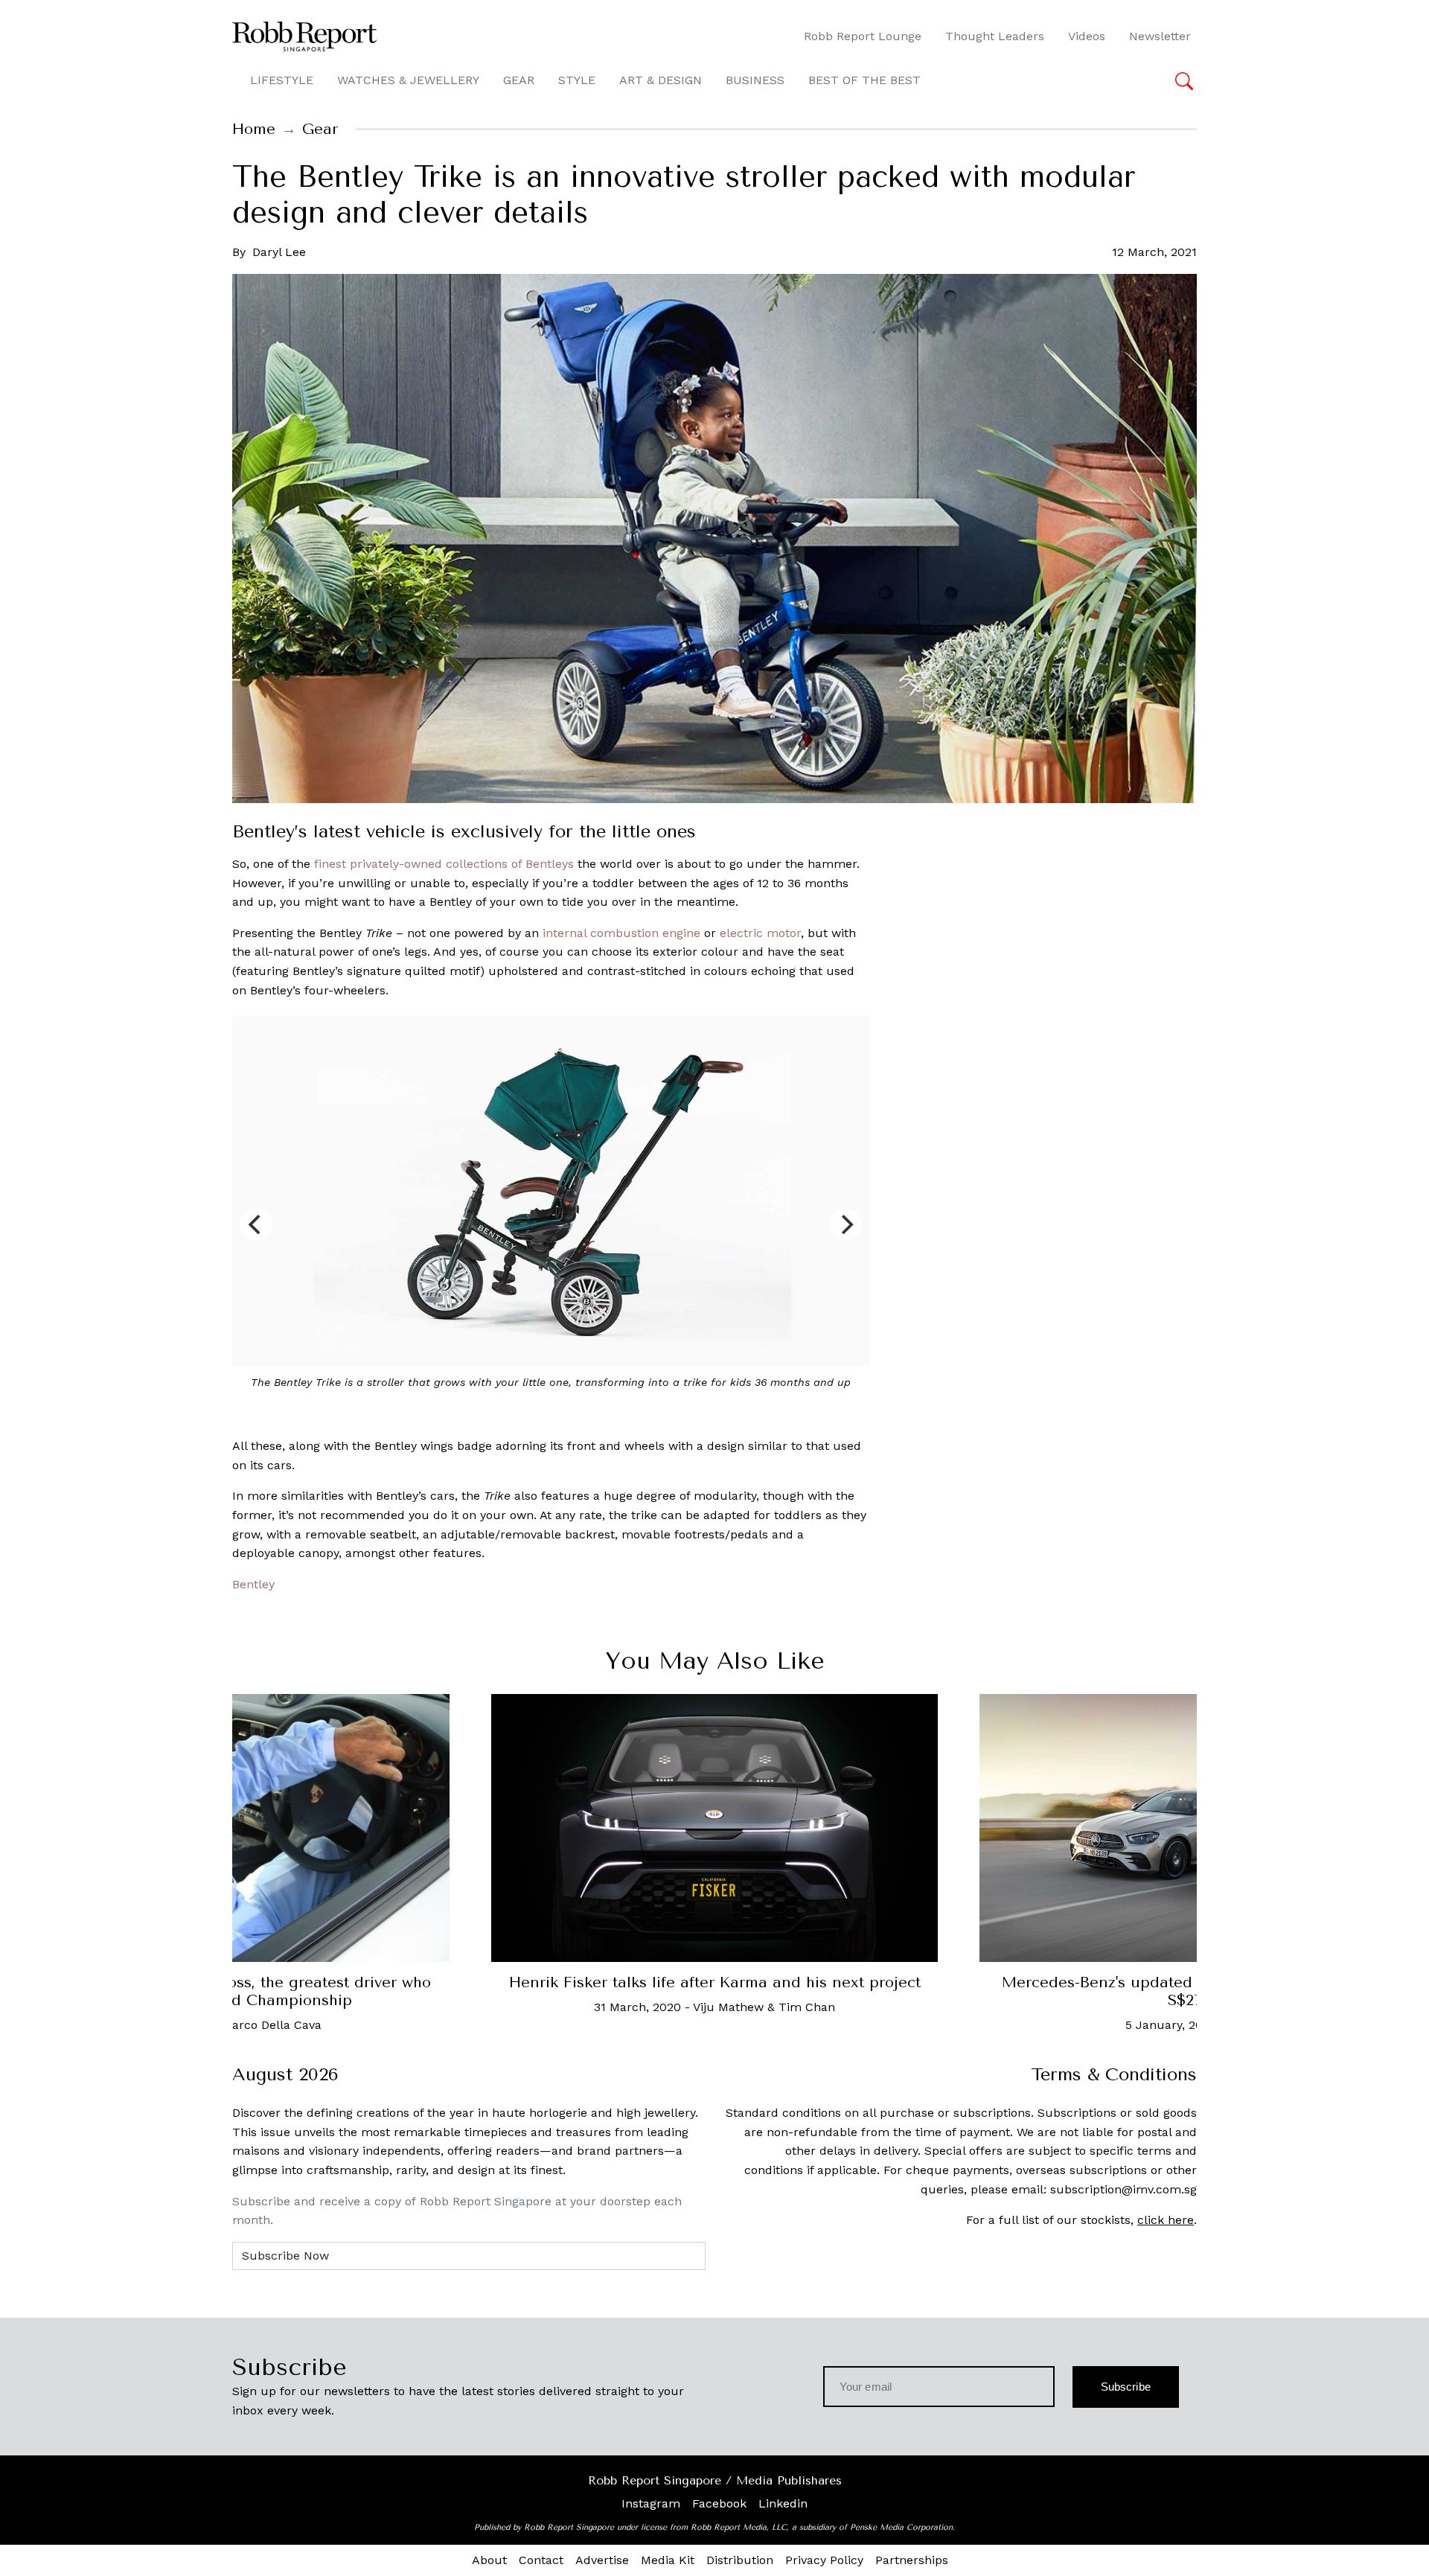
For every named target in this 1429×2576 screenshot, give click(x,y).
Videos (1087, 36)
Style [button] (577, 80)
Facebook (719, 2503)
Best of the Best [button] (864, 80)
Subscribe (1126, 2387)
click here (1166, 2220)
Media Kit (668, 2560)
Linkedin (783, 2503)
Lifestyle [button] (282, 80)
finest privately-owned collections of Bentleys (444, 864)
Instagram (651, 2503)
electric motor (760, 933)
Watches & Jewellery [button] (408, 80)
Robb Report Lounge (863, 36)
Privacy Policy (824, 2560)
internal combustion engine (621, 933)
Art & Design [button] (661, 80)
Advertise (602, 2560)
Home (254, 129)
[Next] (845, 1224)
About (489, 2560)
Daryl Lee (279, 252)
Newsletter (1160, 36)
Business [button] (755, 80)
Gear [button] (519, 80)
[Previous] (256, 1224)
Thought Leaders (995, 36)
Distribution (740, 2560)
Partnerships (912, 2560)
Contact (541, 2560)
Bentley (253, 1584)
